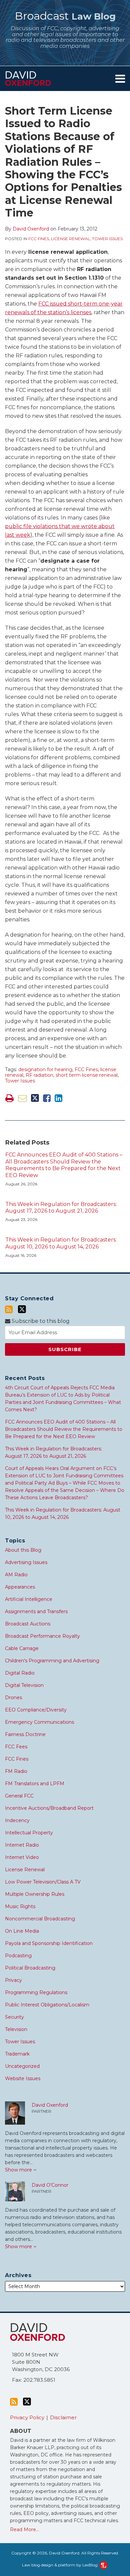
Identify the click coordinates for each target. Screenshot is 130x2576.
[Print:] (9, 1098)
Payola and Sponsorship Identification (49, 1943)
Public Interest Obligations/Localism (47, 2005)
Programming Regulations (36, 1992)
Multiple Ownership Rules (35, 1894)
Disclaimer (63, 2417)
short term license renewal (87, 1075)
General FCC (19, 1796)
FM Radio (16, 1771)
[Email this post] (22, 1098)
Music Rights (20, 1906)
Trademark (17, 2054)
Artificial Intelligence (29, 1599)
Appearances (20, 1587)
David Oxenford (31, 229)
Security (14, 2017)
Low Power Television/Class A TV (43, 1882)
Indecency (17, 1820)
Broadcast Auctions (28, 1624)
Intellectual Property (29, 1833)
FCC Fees (16, 1747)
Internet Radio (22, 1845)
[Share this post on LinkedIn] (58, 1098)
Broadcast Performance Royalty (42, 1636)
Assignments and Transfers (36, 1611)
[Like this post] (47, 1098)
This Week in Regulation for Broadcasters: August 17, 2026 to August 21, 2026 (61, 1208)
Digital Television (24, 1685)
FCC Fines (39, 239)
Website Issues (23, 2078)
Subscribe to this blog (40, 1321)
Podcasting (18, 1956)
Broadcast (65, 16)
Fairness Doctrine (25, 1734)
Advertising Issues (26, 1562)
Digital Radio (20, 1673)
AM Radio (16, 1575)
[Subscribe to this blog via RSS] (9, 1309)
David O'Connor (50, 2185)
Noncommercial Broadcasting (40, 1919)
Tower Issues (107, 239)
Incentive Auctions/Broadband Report (49, 1808)
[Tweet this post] (35, 1098)
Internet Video (22, 1857)
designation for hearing (45, 1069)
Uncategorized (22, 2066)
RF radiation (39, 1075)
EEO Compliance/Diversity (36, 1710)
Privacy (13, 1980)
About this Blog (23, 1550)
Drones (13, 1698)
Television (16, 2029)
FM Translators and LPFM (35, 1784)
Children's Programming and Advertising (52, 1661)
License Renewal (70, 239)
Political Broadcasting (30, 1968)
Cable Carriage (22, 1648)
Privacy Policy (27, 2417)
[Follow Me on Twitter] (22, 1309)
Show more (19, 2170)
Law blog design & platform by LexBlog (60, 2565)
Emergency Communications (39, 1722)
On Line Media (22, 1931)
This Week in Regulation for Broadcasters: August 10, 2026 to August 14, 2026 (61, 1243)
